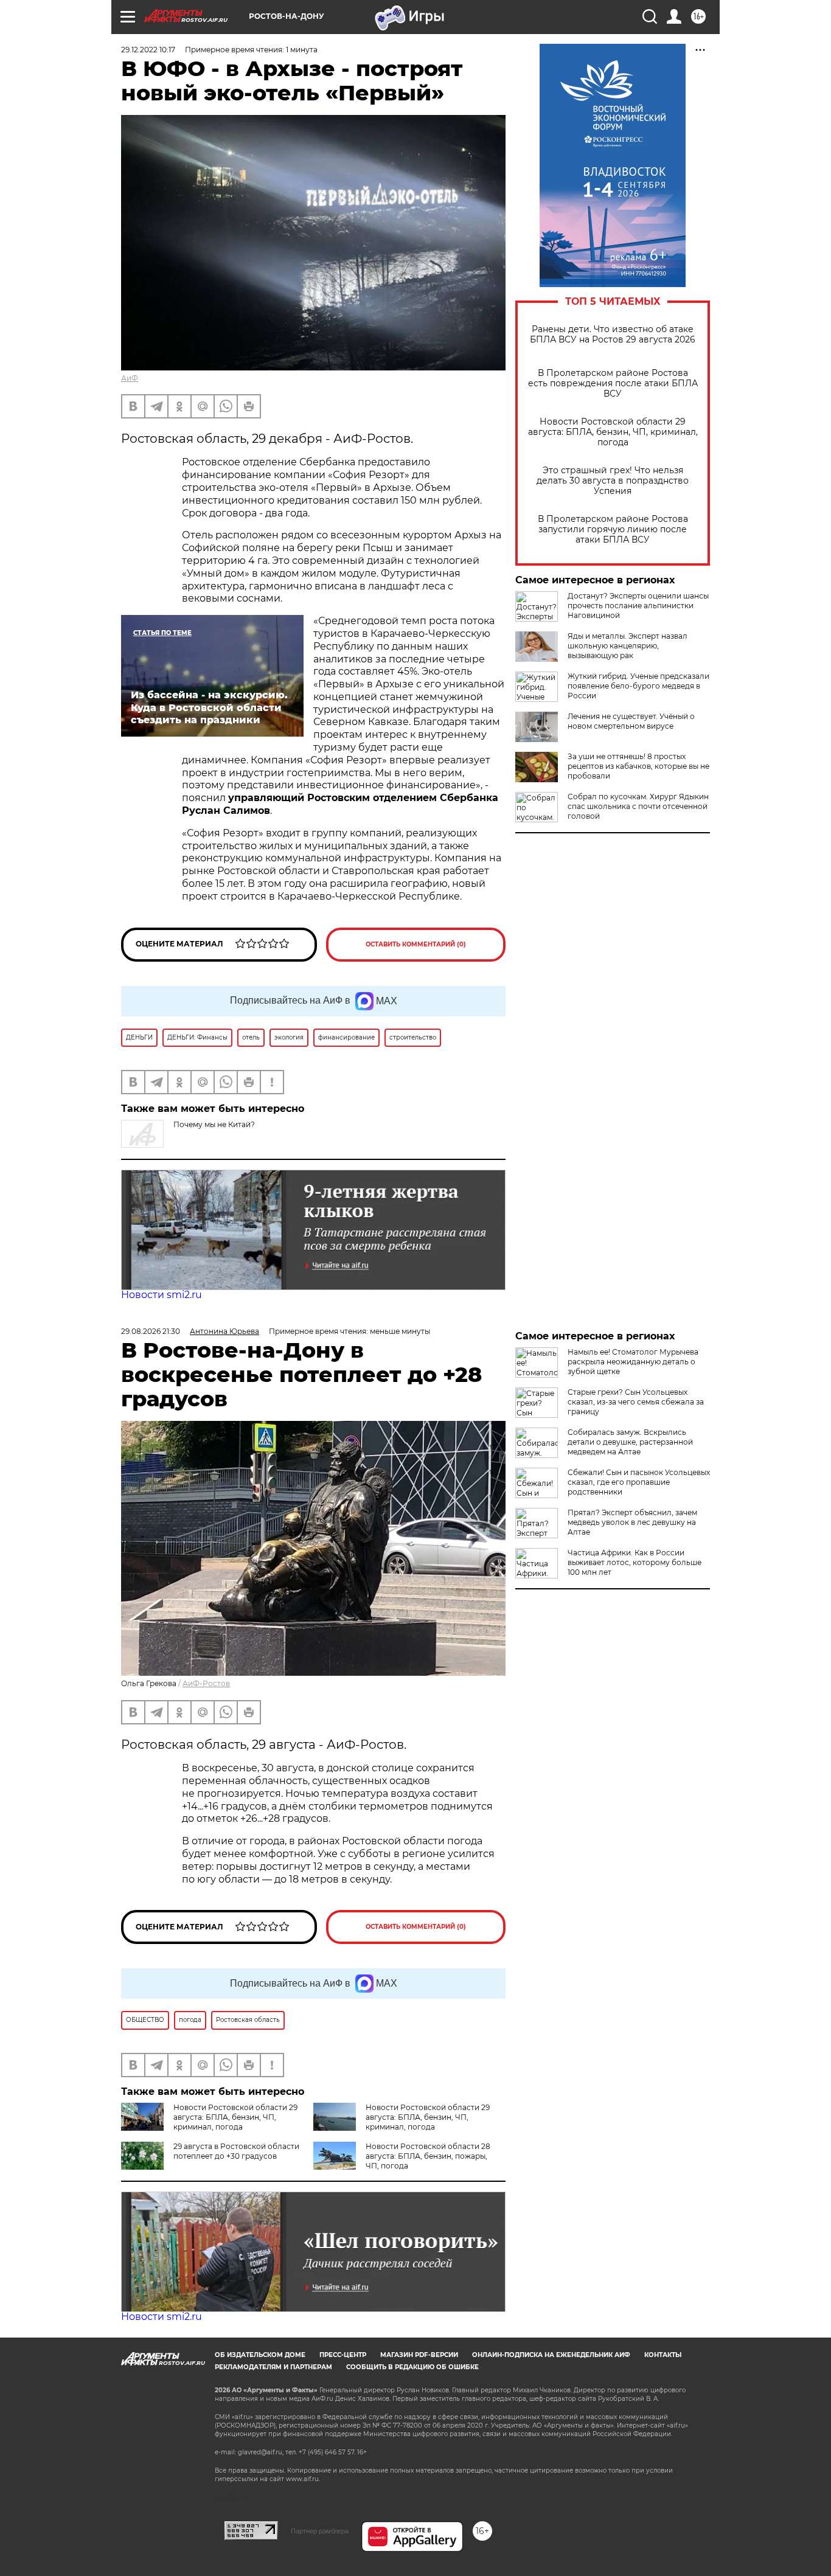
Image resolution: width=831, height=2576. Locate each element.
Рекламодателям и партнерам (273, 2367)
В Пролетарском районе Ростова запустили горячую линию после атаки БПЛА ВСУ (613, 529)
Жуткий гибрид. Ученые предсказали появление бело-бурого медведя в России (638, 686)
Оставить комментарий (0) (416, 944)
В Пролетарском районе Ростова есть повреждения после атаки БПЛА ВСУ (613, 384)
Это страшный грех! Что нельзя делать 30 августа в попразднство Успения (613, 481)
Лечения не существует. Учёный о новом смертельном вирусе (631, 721)
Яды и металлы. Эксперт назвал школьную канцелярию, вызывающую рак (628, 646)
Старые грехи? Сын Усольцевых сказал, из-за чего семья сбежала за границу (636, 1402)
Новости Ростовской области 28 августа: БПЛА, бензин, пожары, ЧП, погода (428, 2156)
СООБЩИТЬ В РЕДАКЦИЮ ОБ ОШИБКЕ (412, 2367)
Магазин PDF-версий (419, 2355)
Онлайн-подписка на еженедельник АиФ (551, 2355)
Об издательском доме (260, 2355)
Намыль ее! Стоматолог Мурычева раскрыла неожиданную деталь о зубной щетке (633, 1362)
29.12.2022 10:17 (148, 50)
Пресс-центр (343, 2355)
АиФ (130, 378)
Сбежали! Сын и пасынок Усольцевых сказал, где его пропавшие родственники (639, 1482)
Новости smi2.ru (162, 1295)
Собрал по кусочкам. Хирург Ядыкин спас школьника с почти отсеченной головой (638, 806)
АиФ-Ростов (206, 1683)
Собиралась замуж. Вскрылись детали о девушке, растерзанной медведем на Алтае (630, 1442)
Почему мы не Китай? (214, 1124)
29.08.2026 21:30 (151, 1331)
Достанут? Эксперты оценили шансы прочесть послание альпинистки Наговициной (638, 606)
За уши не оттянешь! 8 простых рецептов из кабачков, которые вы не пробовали (638, 766)
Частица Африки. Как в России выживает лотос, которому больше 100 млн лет (635, 1562)
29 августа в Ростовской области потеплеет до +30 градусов (236, 2151)
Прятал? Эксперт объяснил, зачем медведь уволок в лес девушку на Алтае (632, 1522)
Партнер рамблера (320, 2531)
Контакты (663, 2355)
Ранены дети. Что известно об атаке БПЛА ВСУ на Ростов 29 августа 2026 (613, 335)
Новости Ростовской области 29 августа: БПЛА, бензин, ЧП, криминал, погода (613, 432)
